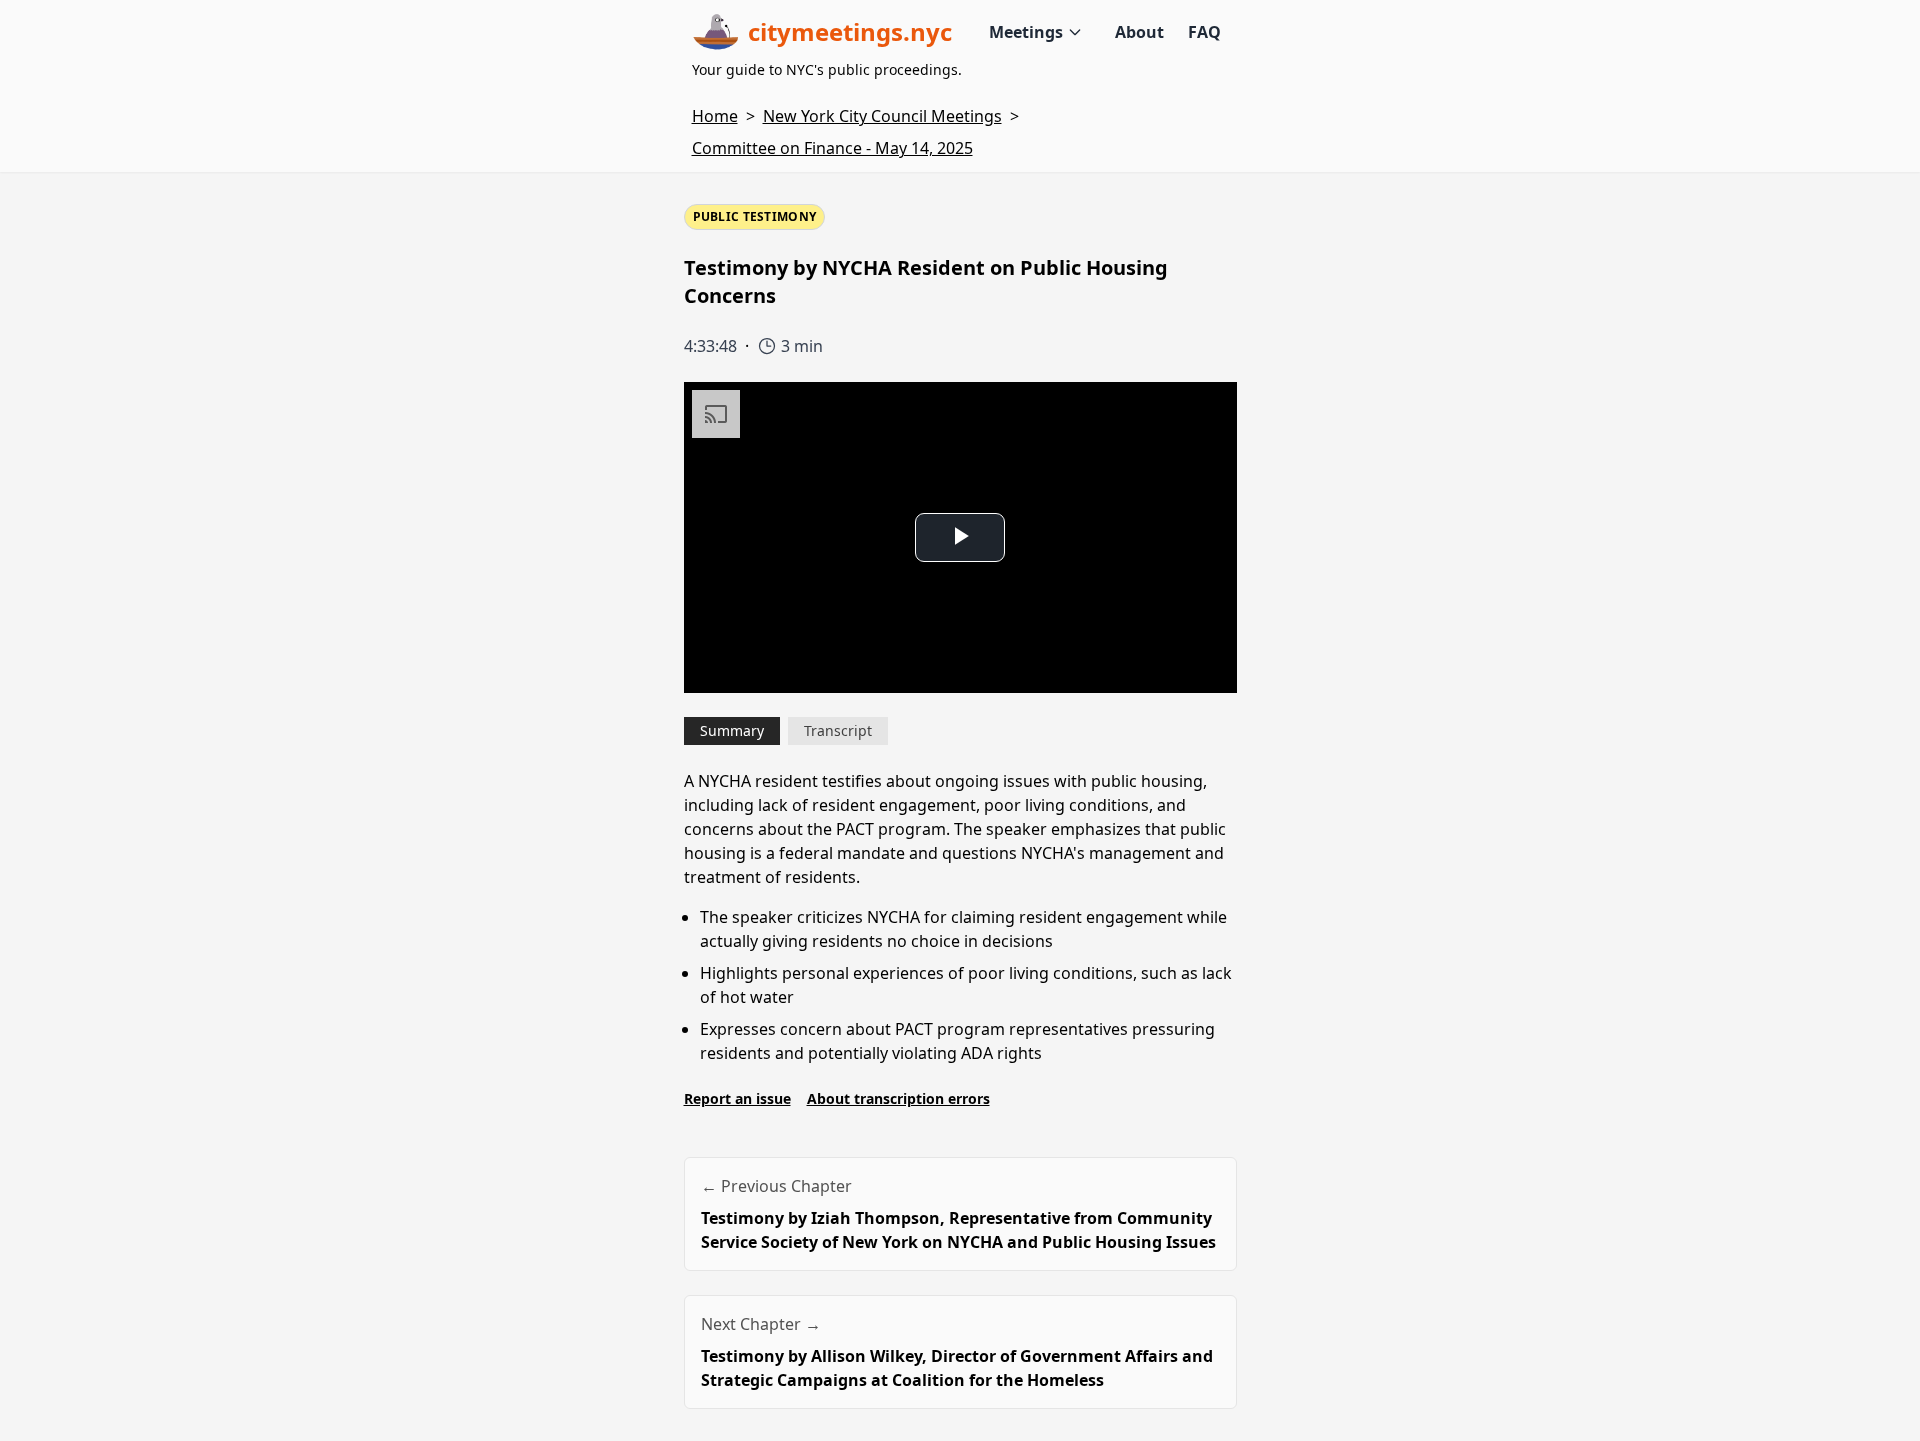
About (1139, 32)
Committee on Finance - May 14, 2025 (832, 148)
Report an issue (737, 1098)
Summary (732, 730)
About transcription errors (898, 1098)
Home (715, 116)
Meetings (1026, 32)
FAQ (1204, 32)
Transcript (838, 730)
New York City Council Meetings (882, 116)
